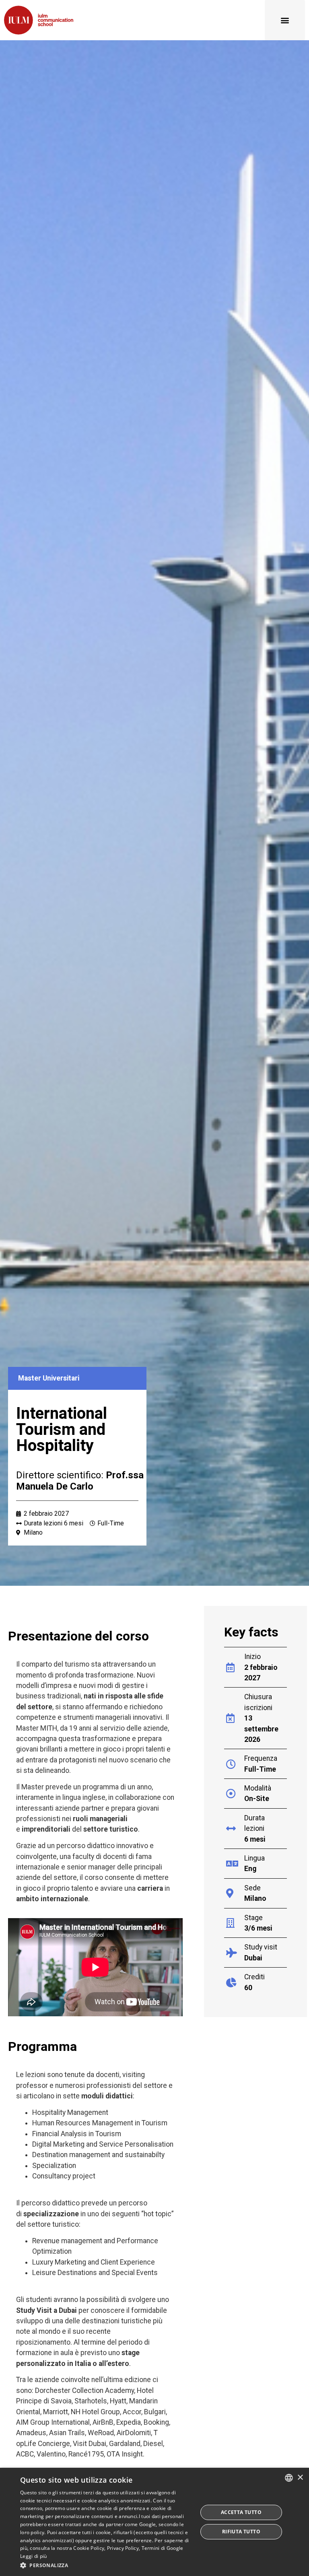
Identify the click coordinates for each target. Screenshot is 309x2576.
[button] (285, 20)
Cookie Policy (89, 2548)
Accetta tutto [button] (241, 2512)
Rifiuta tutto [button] (241, 2532)
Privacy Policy (123, 2548)
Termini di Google (163, 2548)
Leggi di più (34, 2556)
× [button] (300, 2478)
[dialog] (154, 2522)
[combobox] (289, 2478)
